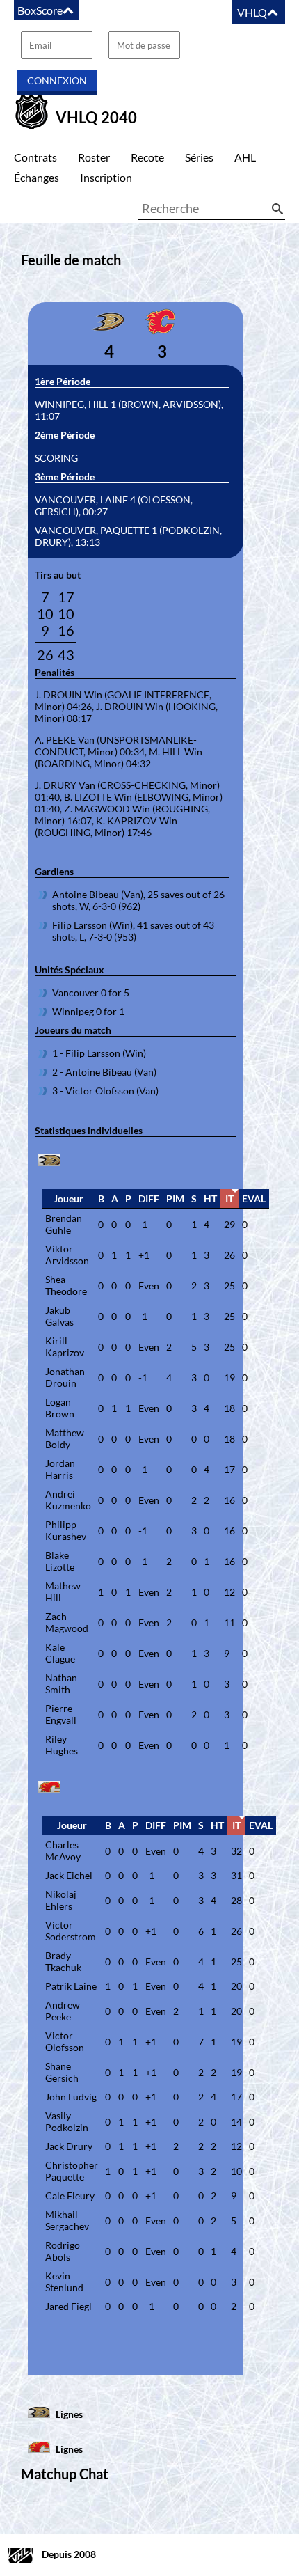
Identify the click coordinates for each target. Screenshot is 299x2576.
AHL (245, 157)
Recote (147, 157)
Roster (94, 157)
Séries (199, 157)
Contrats (35, 157)
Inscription (106, 177)
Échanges (37, 177)
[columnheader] (68, 1199)
